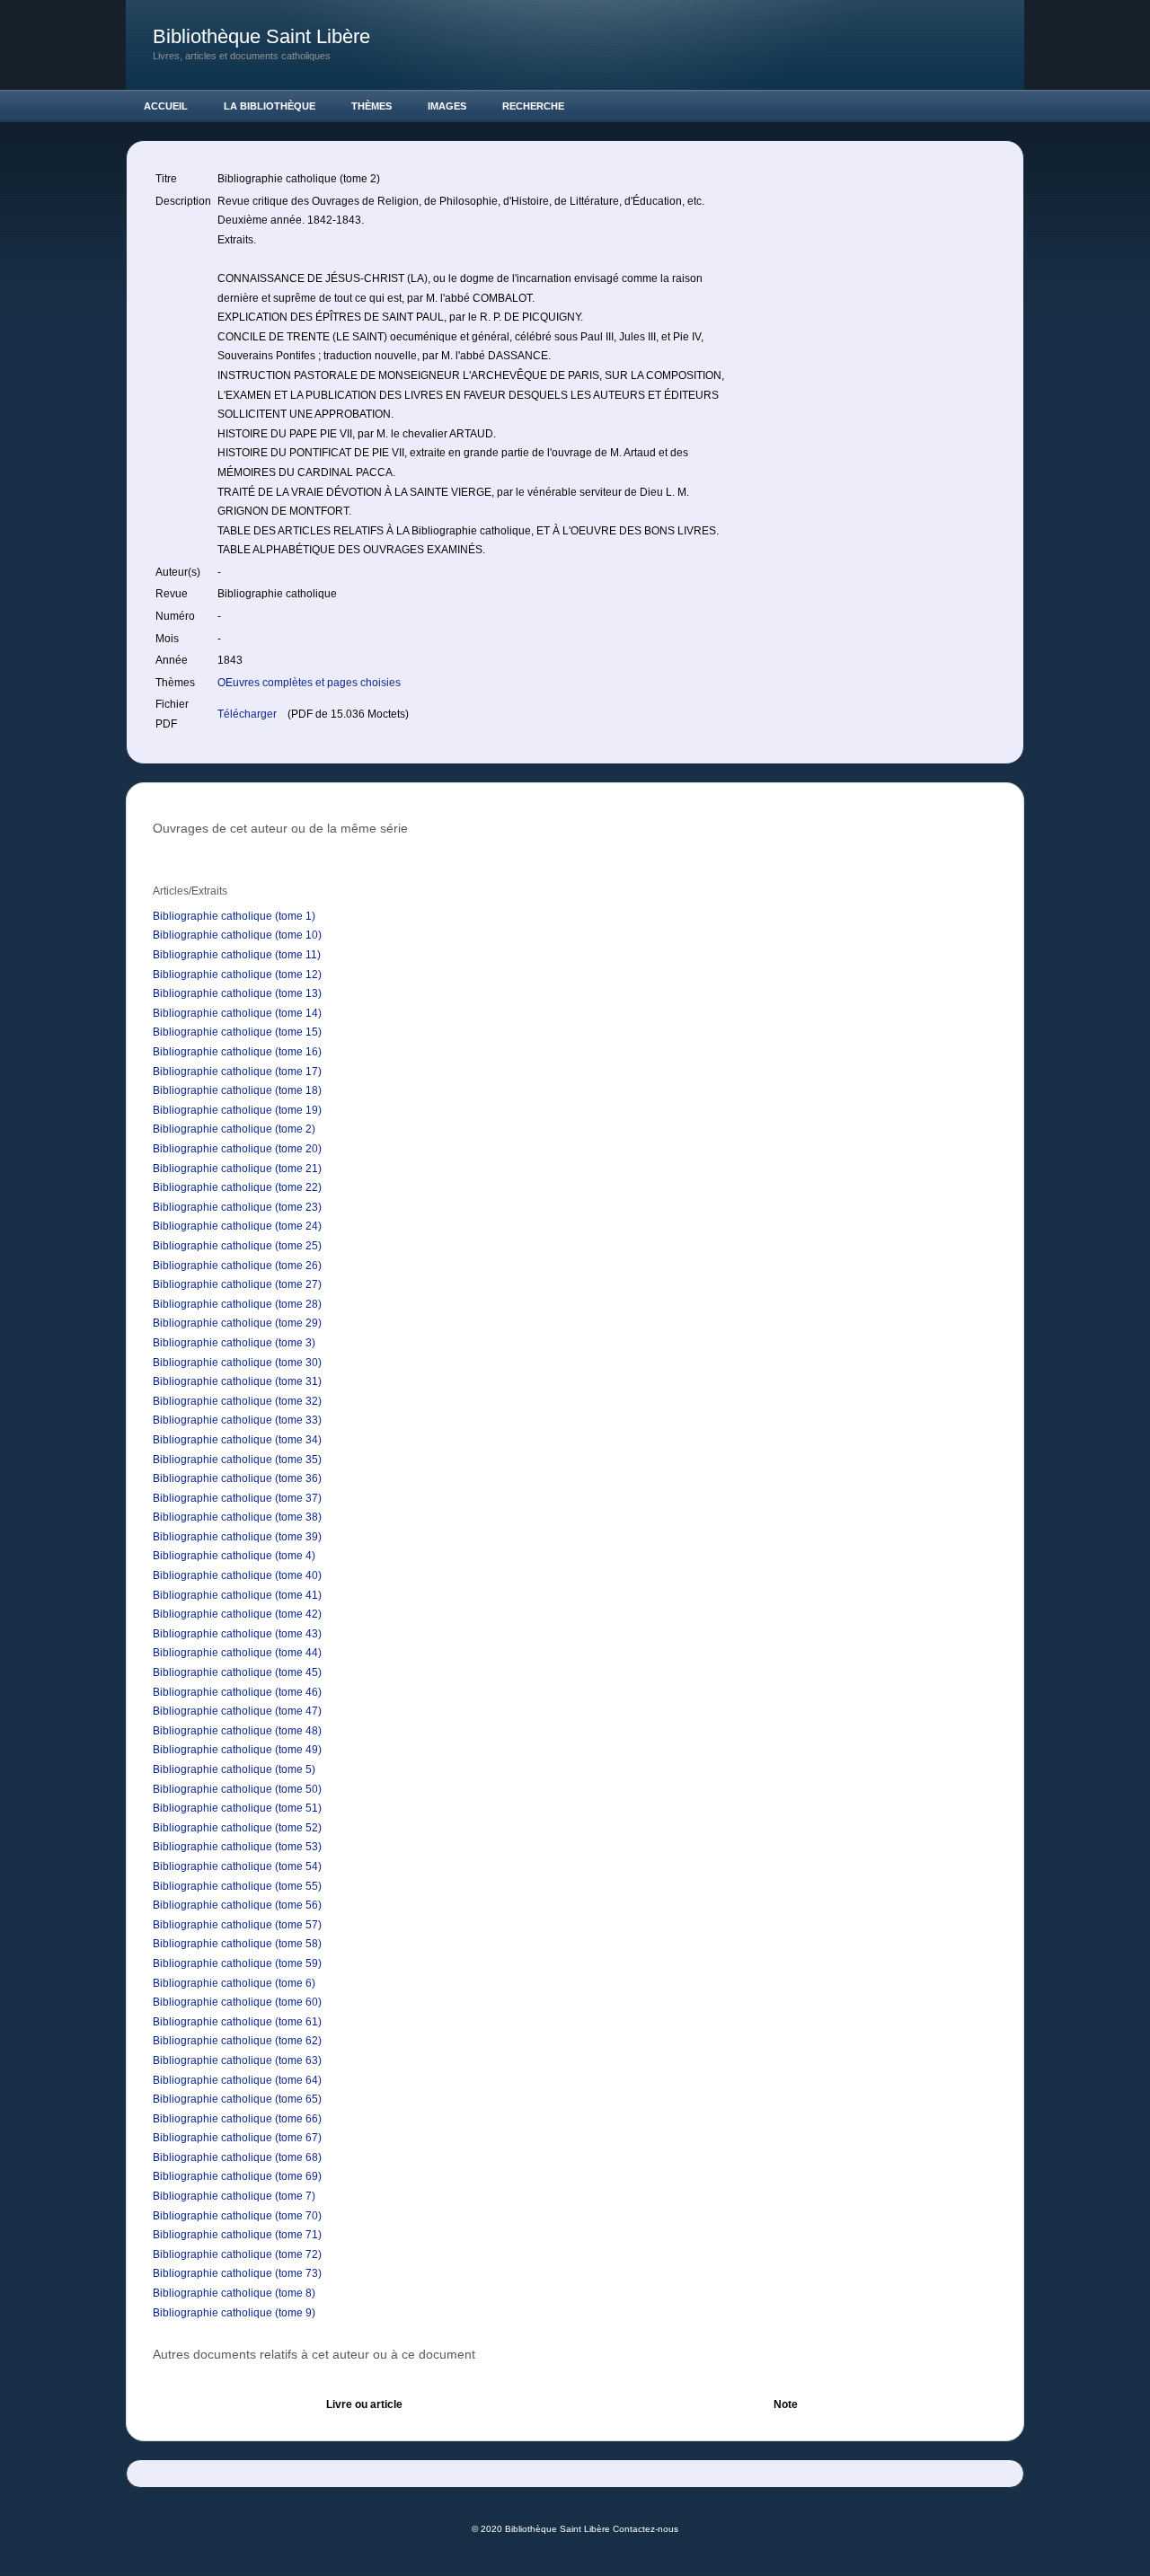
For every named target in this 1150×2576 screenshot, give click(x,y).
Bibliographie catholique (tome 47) (237, 1711)
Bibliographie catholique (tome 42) (237, 1614)
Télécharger (248, 714)
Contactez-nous (646, 2529)
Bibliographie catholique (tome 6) (234, 1983)
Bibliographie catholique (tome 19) (237, 1110)
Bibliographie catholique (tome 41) (237, 1595)
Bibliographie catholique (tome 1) (234, 916)
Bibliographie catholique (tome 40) (237, 1575)
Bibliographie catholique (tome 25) (237, 1246)
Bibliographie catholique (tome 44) (237, 1653)
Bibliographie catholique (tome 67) (237, 2138)
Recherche (533, 106)
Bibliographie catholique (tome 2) (234, 1129)
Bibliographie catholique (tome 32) (237, 1401)
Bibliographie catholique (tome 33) (237, 1420)
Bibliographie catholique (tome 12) (237, 975)
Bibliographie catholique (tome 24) (237, 1226)
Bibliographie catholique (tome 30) (237, 1363)
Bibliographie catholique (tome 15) (237, 1032)
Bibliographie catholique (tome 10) (237, 935)
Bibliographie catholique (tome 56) (237, 1905)
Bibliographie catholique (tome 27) (237, 1284)
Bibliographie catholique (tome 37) (237, 1498)
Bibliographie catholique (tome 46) (237, 1692)
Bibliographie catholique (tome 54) (237, 1866)
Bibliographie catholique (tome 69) (237, 2176)
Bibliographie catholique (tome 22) (237, 1187)
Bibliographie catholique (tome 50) (237, 1789)
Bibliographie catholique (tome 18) (237, 1090)
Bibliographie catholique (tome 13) (237, 993)
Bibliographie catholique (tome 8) (234, 2293)
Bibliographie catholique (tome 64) (237, 2080)
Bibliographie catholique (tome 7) (234, 2196)
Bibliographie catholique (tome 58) (237, 1944)
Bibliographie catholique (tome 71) (237, 2235)
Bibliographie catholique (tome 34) (237, 1440)
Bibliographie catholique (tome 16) (237, 1052)
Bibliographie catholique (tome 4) (234, 1556)
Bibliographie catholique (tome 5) (234, 1769)
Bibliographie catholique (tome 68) (237, 2157)
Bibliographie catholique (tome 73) (237, 2273)
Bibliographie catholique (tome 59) (237, 1963)
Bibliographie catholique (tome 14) (237, 1013)
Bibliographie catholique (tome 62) (237, 2041)
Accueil (166, 106)
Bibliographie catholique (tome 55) (237, 1886)
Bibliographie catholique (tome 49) (237, 1750)
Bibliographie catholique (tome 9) (234, 2313)
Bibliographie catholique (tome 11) (237, 955)
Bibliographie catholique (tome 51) (237, 1808)
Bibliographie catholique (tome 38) (237, 1517)
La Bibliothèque (270, 106)
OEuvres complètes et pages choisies (309, 683)
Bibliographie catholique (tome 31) (237, 1381)
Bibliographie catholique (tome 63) (237, 2060)
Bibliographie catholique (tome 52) (237, 1828)
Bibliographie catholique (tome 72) (237, 2254)
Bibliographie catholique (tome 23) (237, 1207)
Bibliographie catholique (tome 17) (237, 1072)
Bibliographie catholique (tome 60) (237, 2002)
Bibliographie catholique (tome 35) (237, 1460)
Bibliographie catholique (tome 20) (237, 1149)
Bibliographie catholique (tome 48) (237, 1731)
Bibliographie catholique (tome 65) (237, 2099)
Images (447, 106)
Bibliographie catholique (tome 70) (237, 2216)
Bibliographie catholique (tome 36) (237, 1478)
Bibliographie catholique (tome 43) (237, 1634)
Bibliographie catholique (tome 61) (237, 2022)
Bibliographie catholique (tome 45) (237, 1672)
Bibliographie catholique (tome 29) (237, 1323)
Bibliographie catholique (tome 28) (237, 1304)
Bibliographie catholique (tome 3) (234, 1343)
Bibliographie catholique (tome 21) (237, 1169)
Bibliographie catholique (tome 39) (237, 1537)
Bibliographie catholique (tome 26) (237, 1266)
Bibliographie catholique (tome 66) (237, 2119)
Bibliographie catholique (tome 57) (237, 1925)
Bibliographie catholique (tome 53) (237, 1847)
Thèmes (372, 106)
